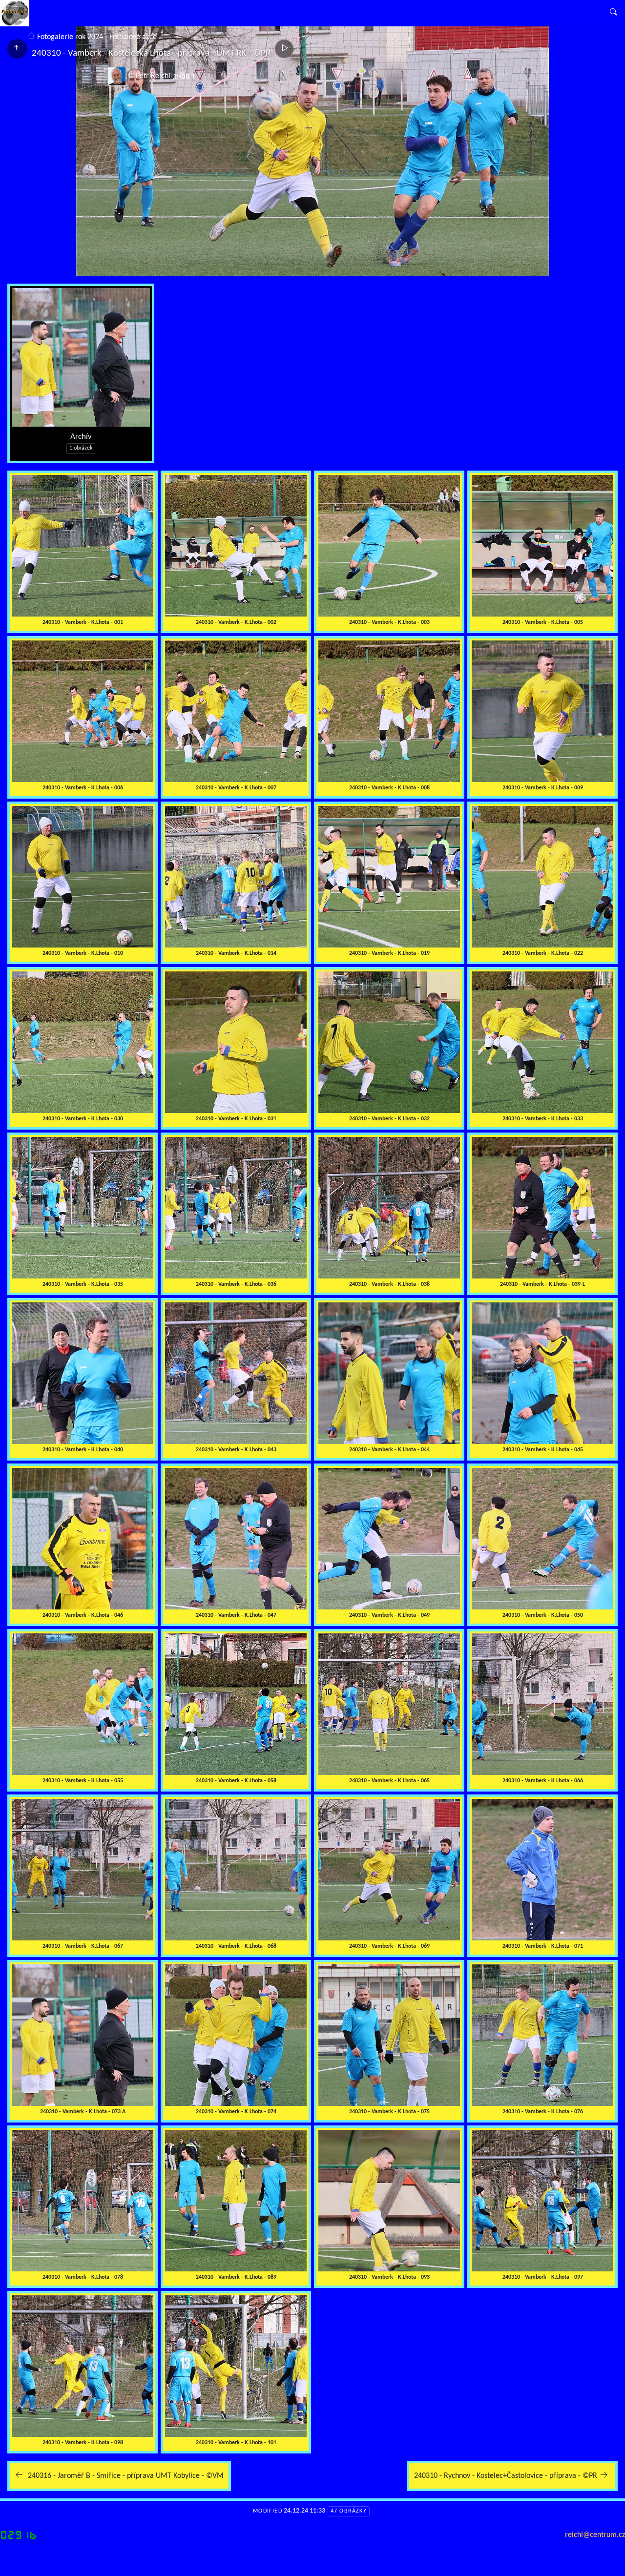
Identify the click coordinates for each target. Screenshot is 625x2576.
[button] (15, 2561)
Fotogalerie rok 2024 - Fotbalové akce (97, 37)
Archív (81, 437)
